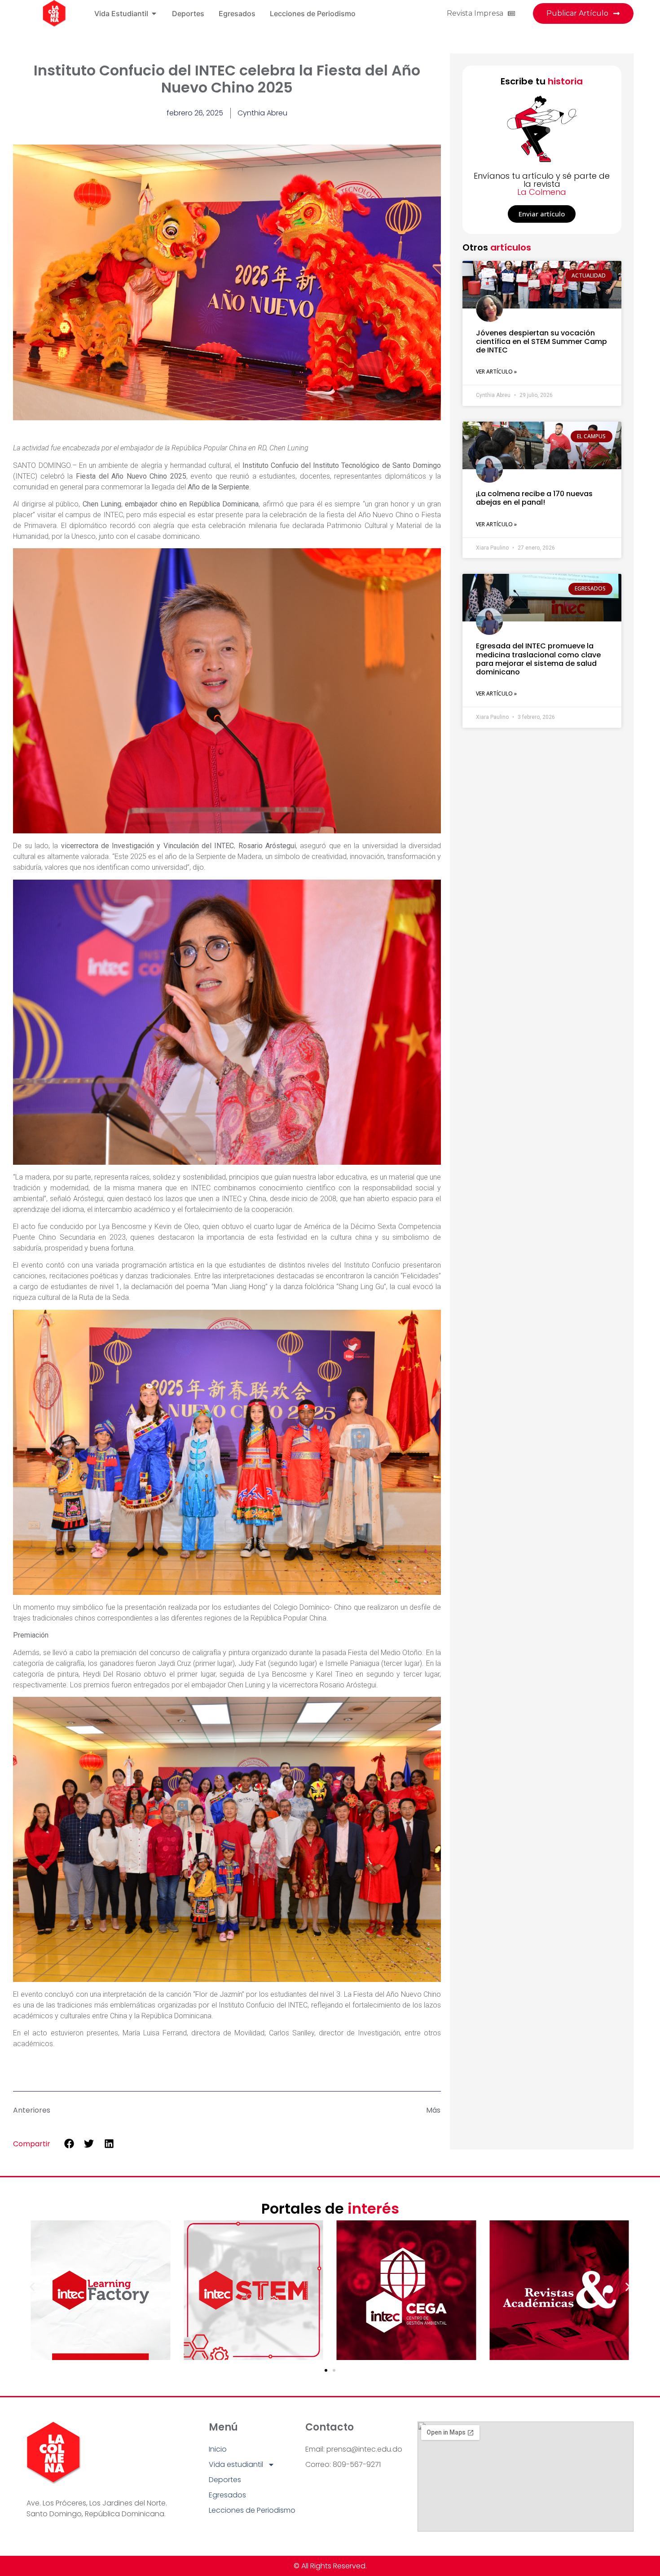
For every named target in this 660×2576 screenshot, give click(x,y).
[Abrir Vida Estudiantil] (154, 13)
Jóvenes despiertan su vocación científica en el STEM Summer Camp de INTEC (541, 341)
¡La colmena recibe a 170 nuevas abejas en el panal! (534, 498)
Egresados (227, 2495)
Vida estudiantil (236, 2464)
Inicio (218, 2449)
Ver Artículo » (496, 372)
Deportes (225, 2480)
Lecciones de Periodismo (252, 2510)
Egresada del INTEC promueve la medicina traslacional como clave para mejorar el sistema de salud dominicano (538, 659)
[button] (69, 2143)
